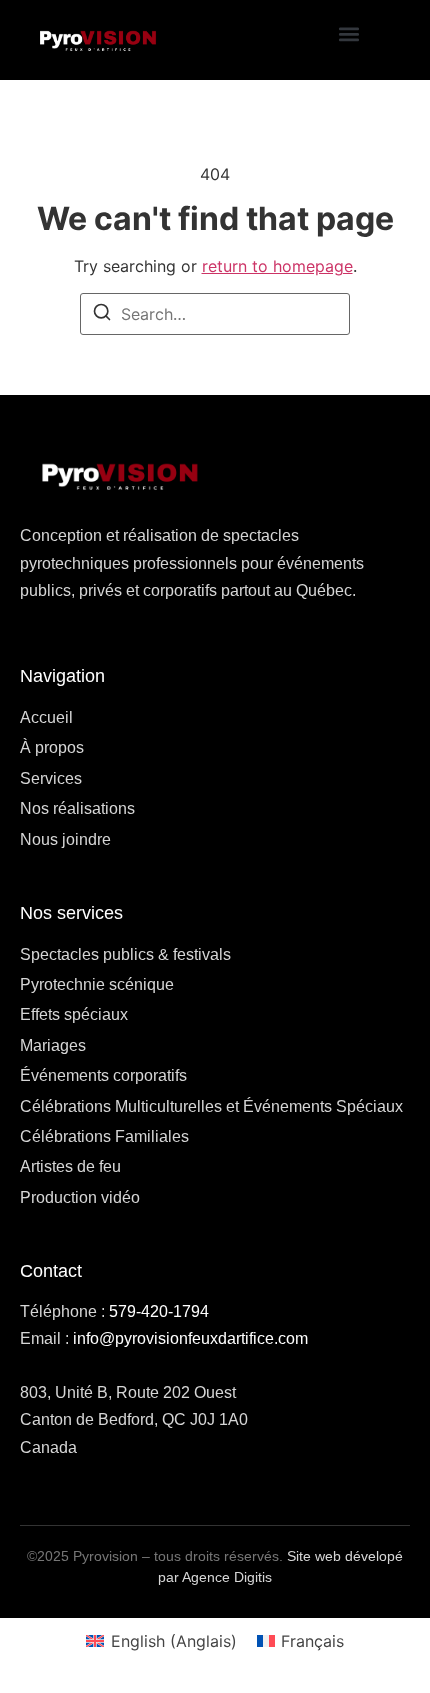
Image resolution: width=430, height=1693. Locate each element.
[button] (349, 34)
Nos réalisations (77, 808)
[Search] (102, 315)
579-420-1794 (159, 1311)
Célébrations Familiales (104, 1136)
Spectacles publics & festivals (125, 954)
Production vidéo (80, 1197)
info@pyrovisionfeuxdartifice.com (190, 1338)
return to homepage (277, 266)
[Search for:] (215, 314)
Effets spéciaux (74, 1014)
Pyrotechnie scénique (97, 984)
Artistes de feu (70, 1166)
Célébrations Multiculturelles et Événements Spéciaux (211, 1106)
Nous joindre (65, 839)
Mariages (53, 1045)
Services (51, 778)
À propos (52, 747)
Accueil (46, 717)
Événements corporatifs (103, 1075)
